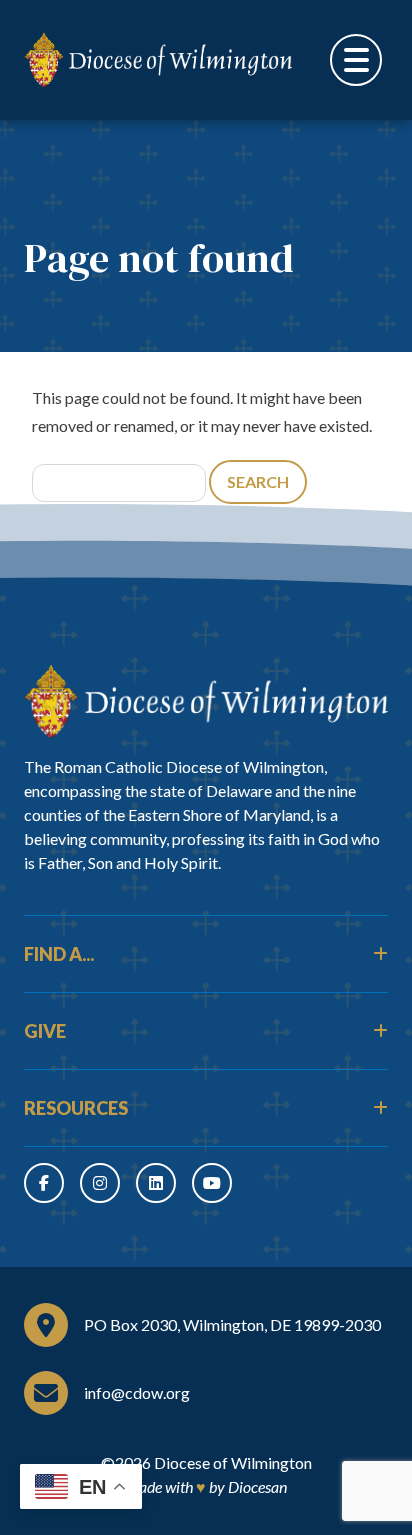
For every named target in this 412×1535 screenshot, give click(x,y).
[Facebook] (44, 1183)
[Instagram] (100, 1183)
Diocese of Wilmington (233, 1462)
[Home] (206, 701)
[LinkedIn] (156, 1183)
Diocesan (257, 1486)
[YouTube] (212, 1183)
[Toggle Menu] (356, 60)
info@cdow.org (137, 1392)
